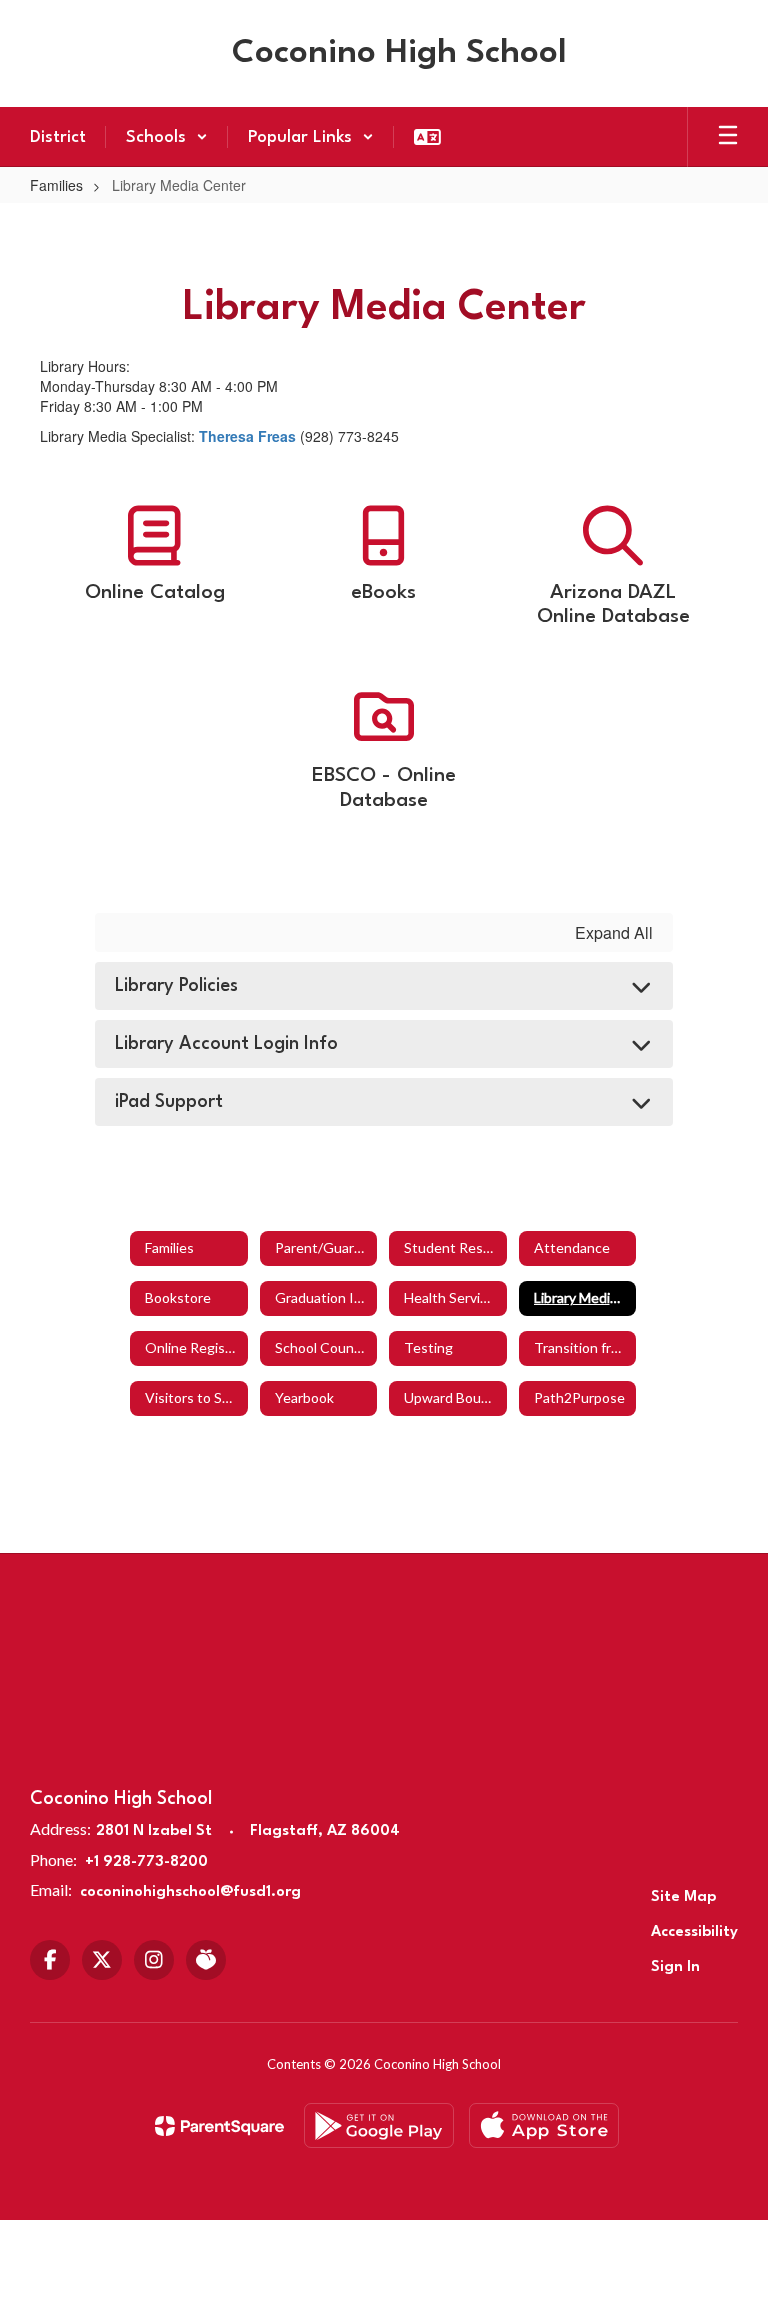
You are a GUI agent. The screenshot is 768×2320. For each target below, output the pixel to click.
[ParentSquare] (219, 2126)
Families (56, 185)
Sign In (675, 1967)
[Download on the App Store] (544, 2125)
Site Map (684, 1897)
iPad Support (169, 1102)
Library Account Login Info (226, 1044)
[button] (167, 137)
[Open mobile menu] (728, 137)
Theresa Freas (247, 436)
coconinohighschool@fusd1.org (190, 1892)
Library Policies (176, 986)
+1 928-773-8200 (146, 1862)
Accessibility (694, 1932)
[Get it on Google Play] (379, 2125)
